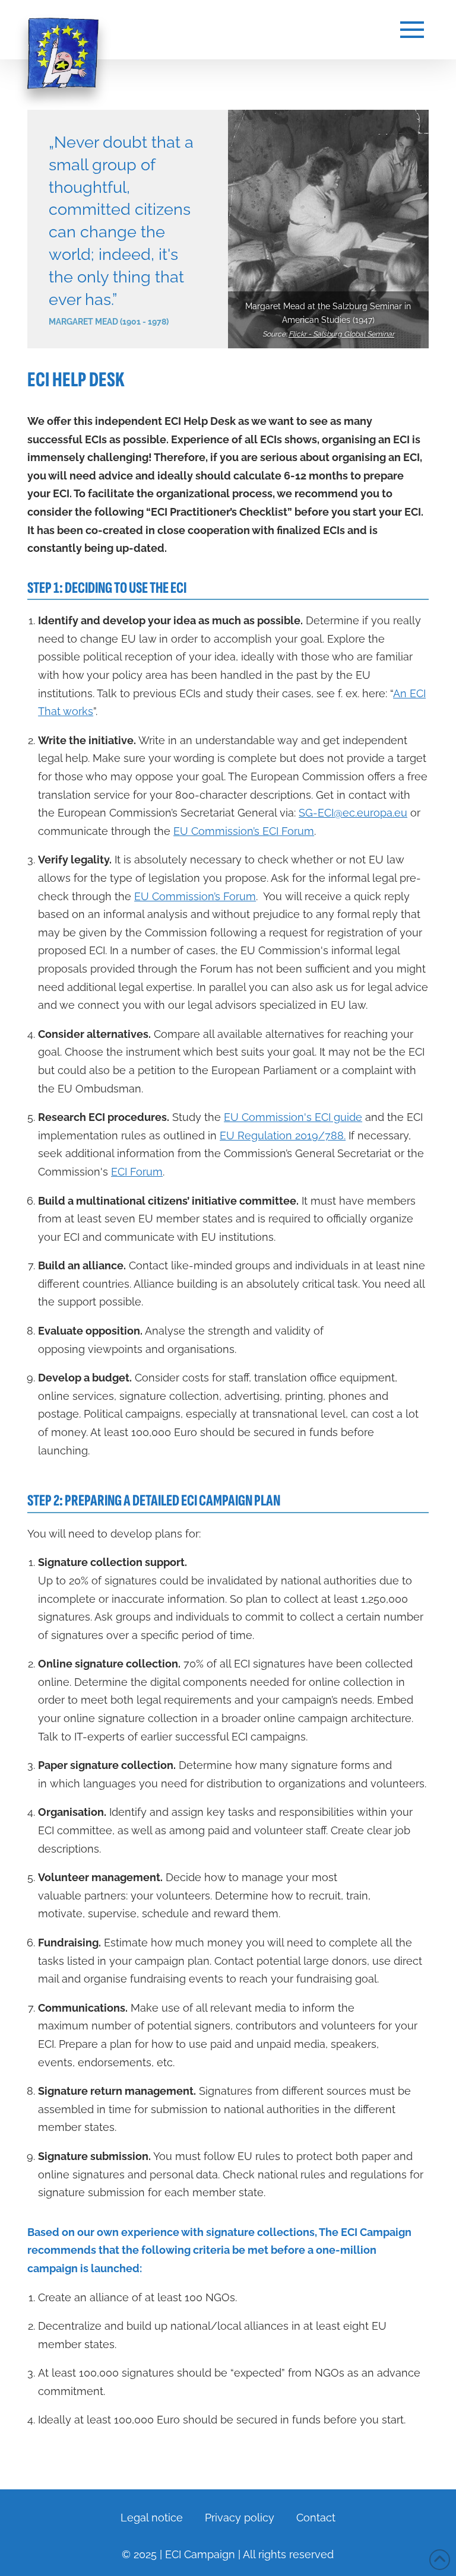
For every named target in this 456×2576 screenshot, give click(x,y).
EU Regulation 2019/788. (283, 1135)
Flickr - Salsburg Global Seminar (341, 334)
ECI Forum (137, 1172)
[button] (412, 30)
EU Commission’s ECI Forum (244, 831)
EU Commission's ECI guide (293, 1117)
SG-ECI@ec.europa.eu (353, 813)
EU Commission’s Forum (195, 896)
